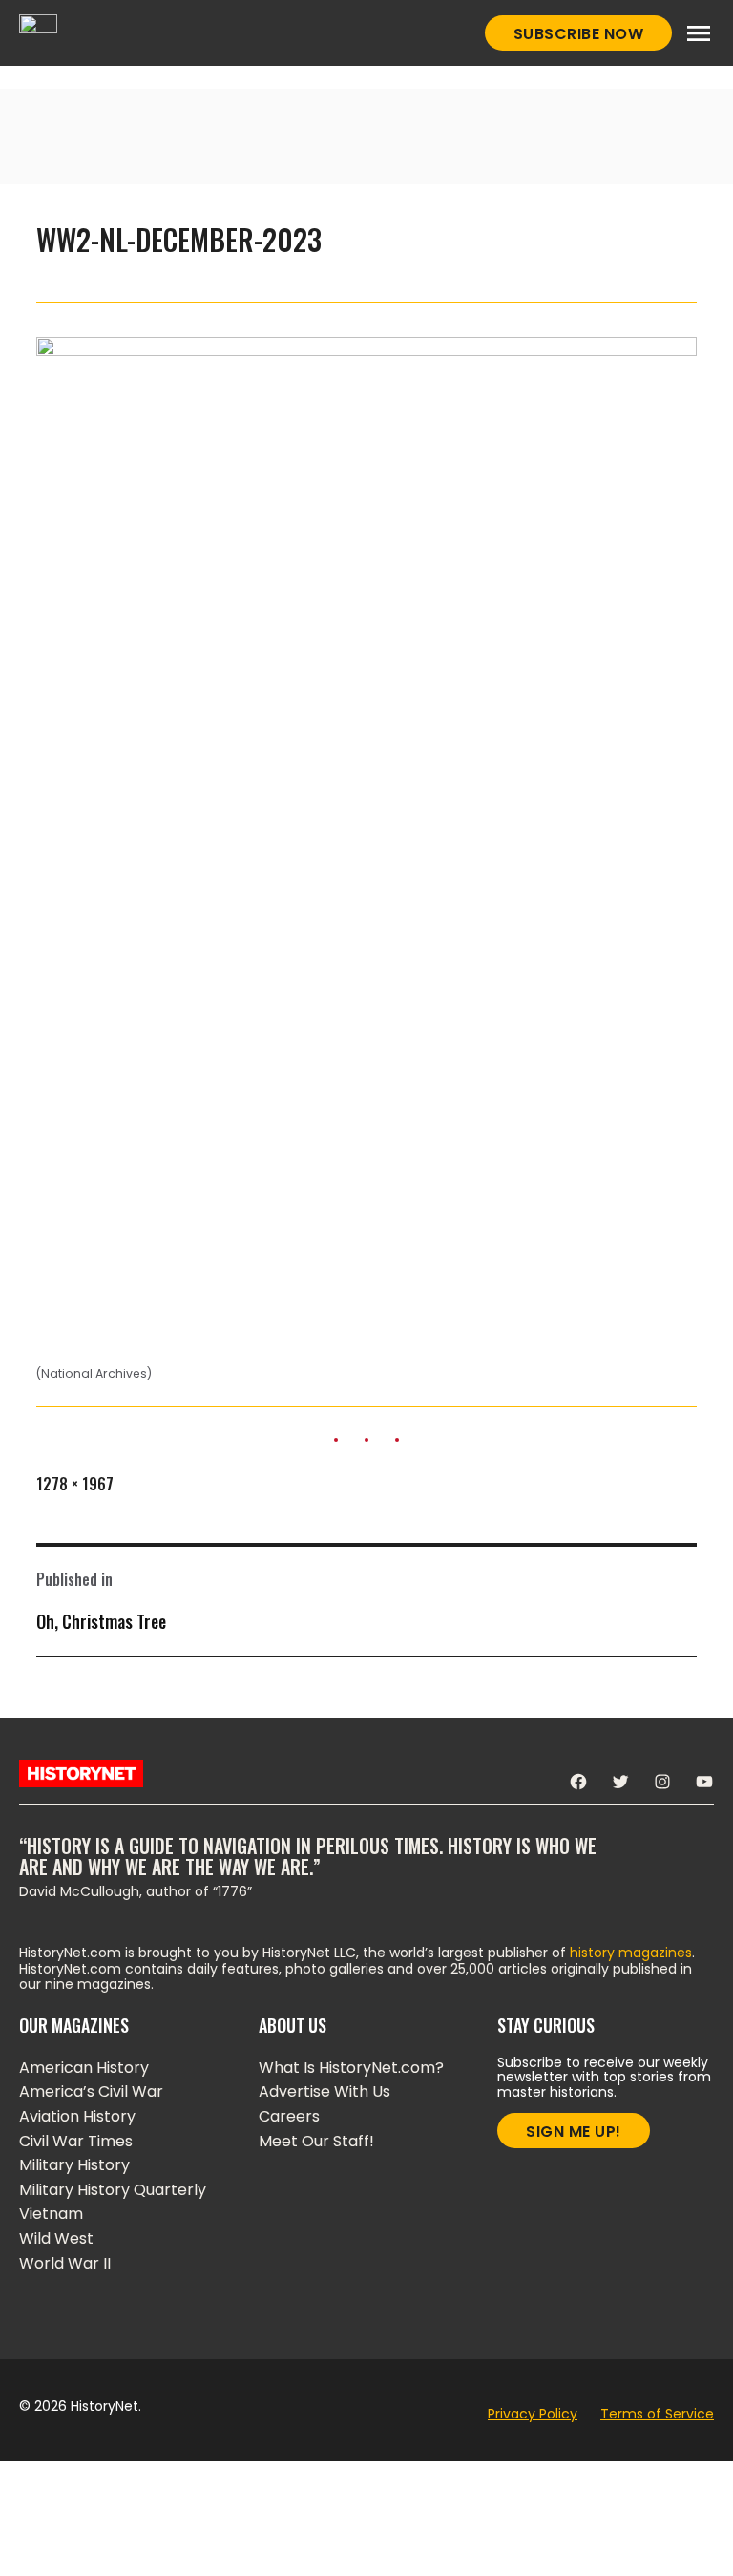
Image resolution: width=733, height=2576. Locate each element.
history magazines (631, 1953)
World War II (65, 2263)
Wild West (56, 2238)
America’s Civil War (91, 2091)
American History (84, 2068)
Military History (74, 2165)
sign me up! (574, 2132)
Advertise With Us (325, 2091)
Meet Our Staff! (316, 2141)
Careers (289, 2116)
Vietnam (51, 2214)
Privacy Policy (533, 2414)
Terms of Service (657, 2414)
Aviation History (77, 2116)
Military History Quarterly (113, 2190)
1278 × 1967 (75, 1484)
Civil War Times (76, 2141)
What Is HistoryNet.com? (351, 2068)
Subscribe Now (579, 34)
